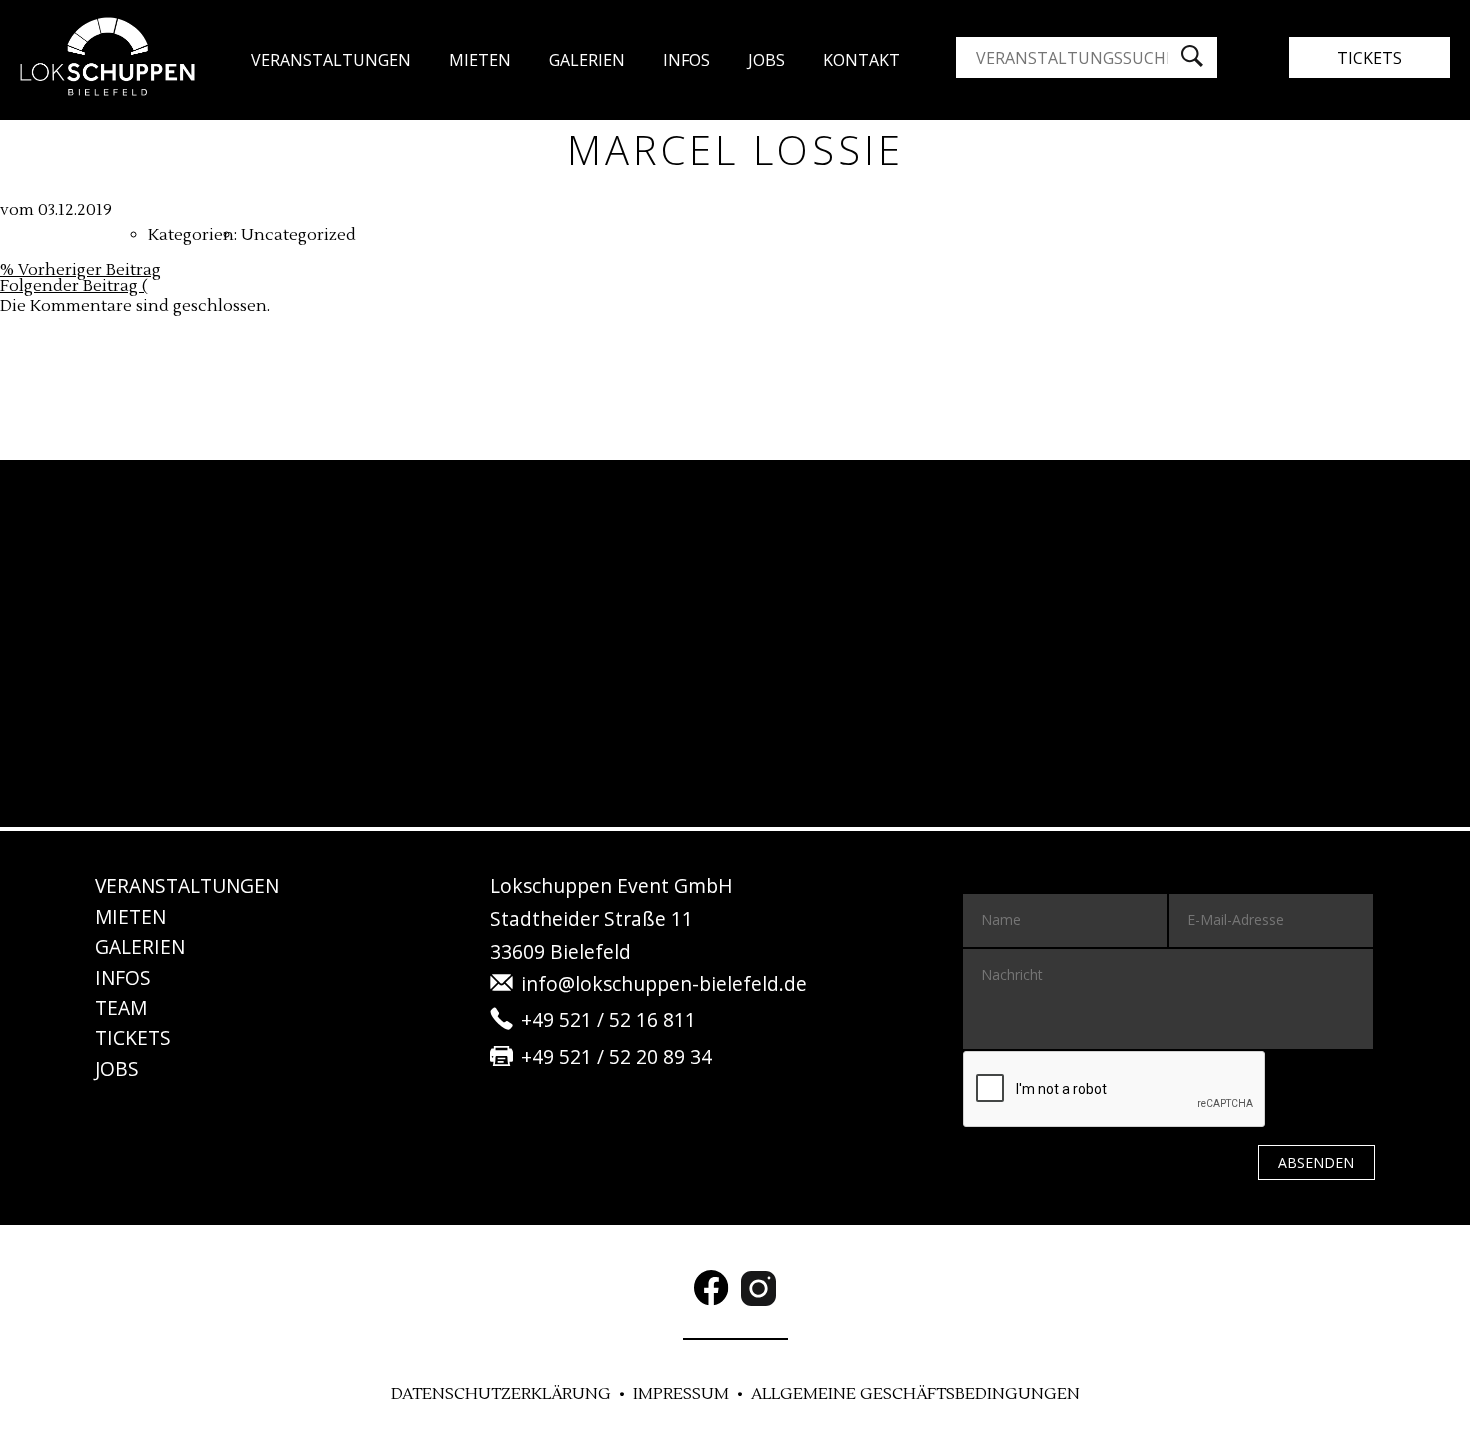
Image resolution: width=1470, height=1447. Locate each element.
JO (766, 60)
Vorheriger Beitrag (80, 270)
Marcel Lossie (735, 149)
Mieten (480, 60)
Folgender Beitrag (74, 286)
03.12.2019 (75, 210)
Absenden (1316, 1162)
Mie (130, 916)
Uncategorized (298, 235)
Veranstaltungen (331, 60)
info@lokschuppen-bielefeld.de (664, 983)
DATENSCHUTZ (501, 1394)
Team (121, 1007)
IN (123, 977)
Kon (861, 60)
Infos (686, 60)
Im (681, 1394)
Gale (587, 60)
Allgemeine (915, 1394)
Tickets (1369, 58)
